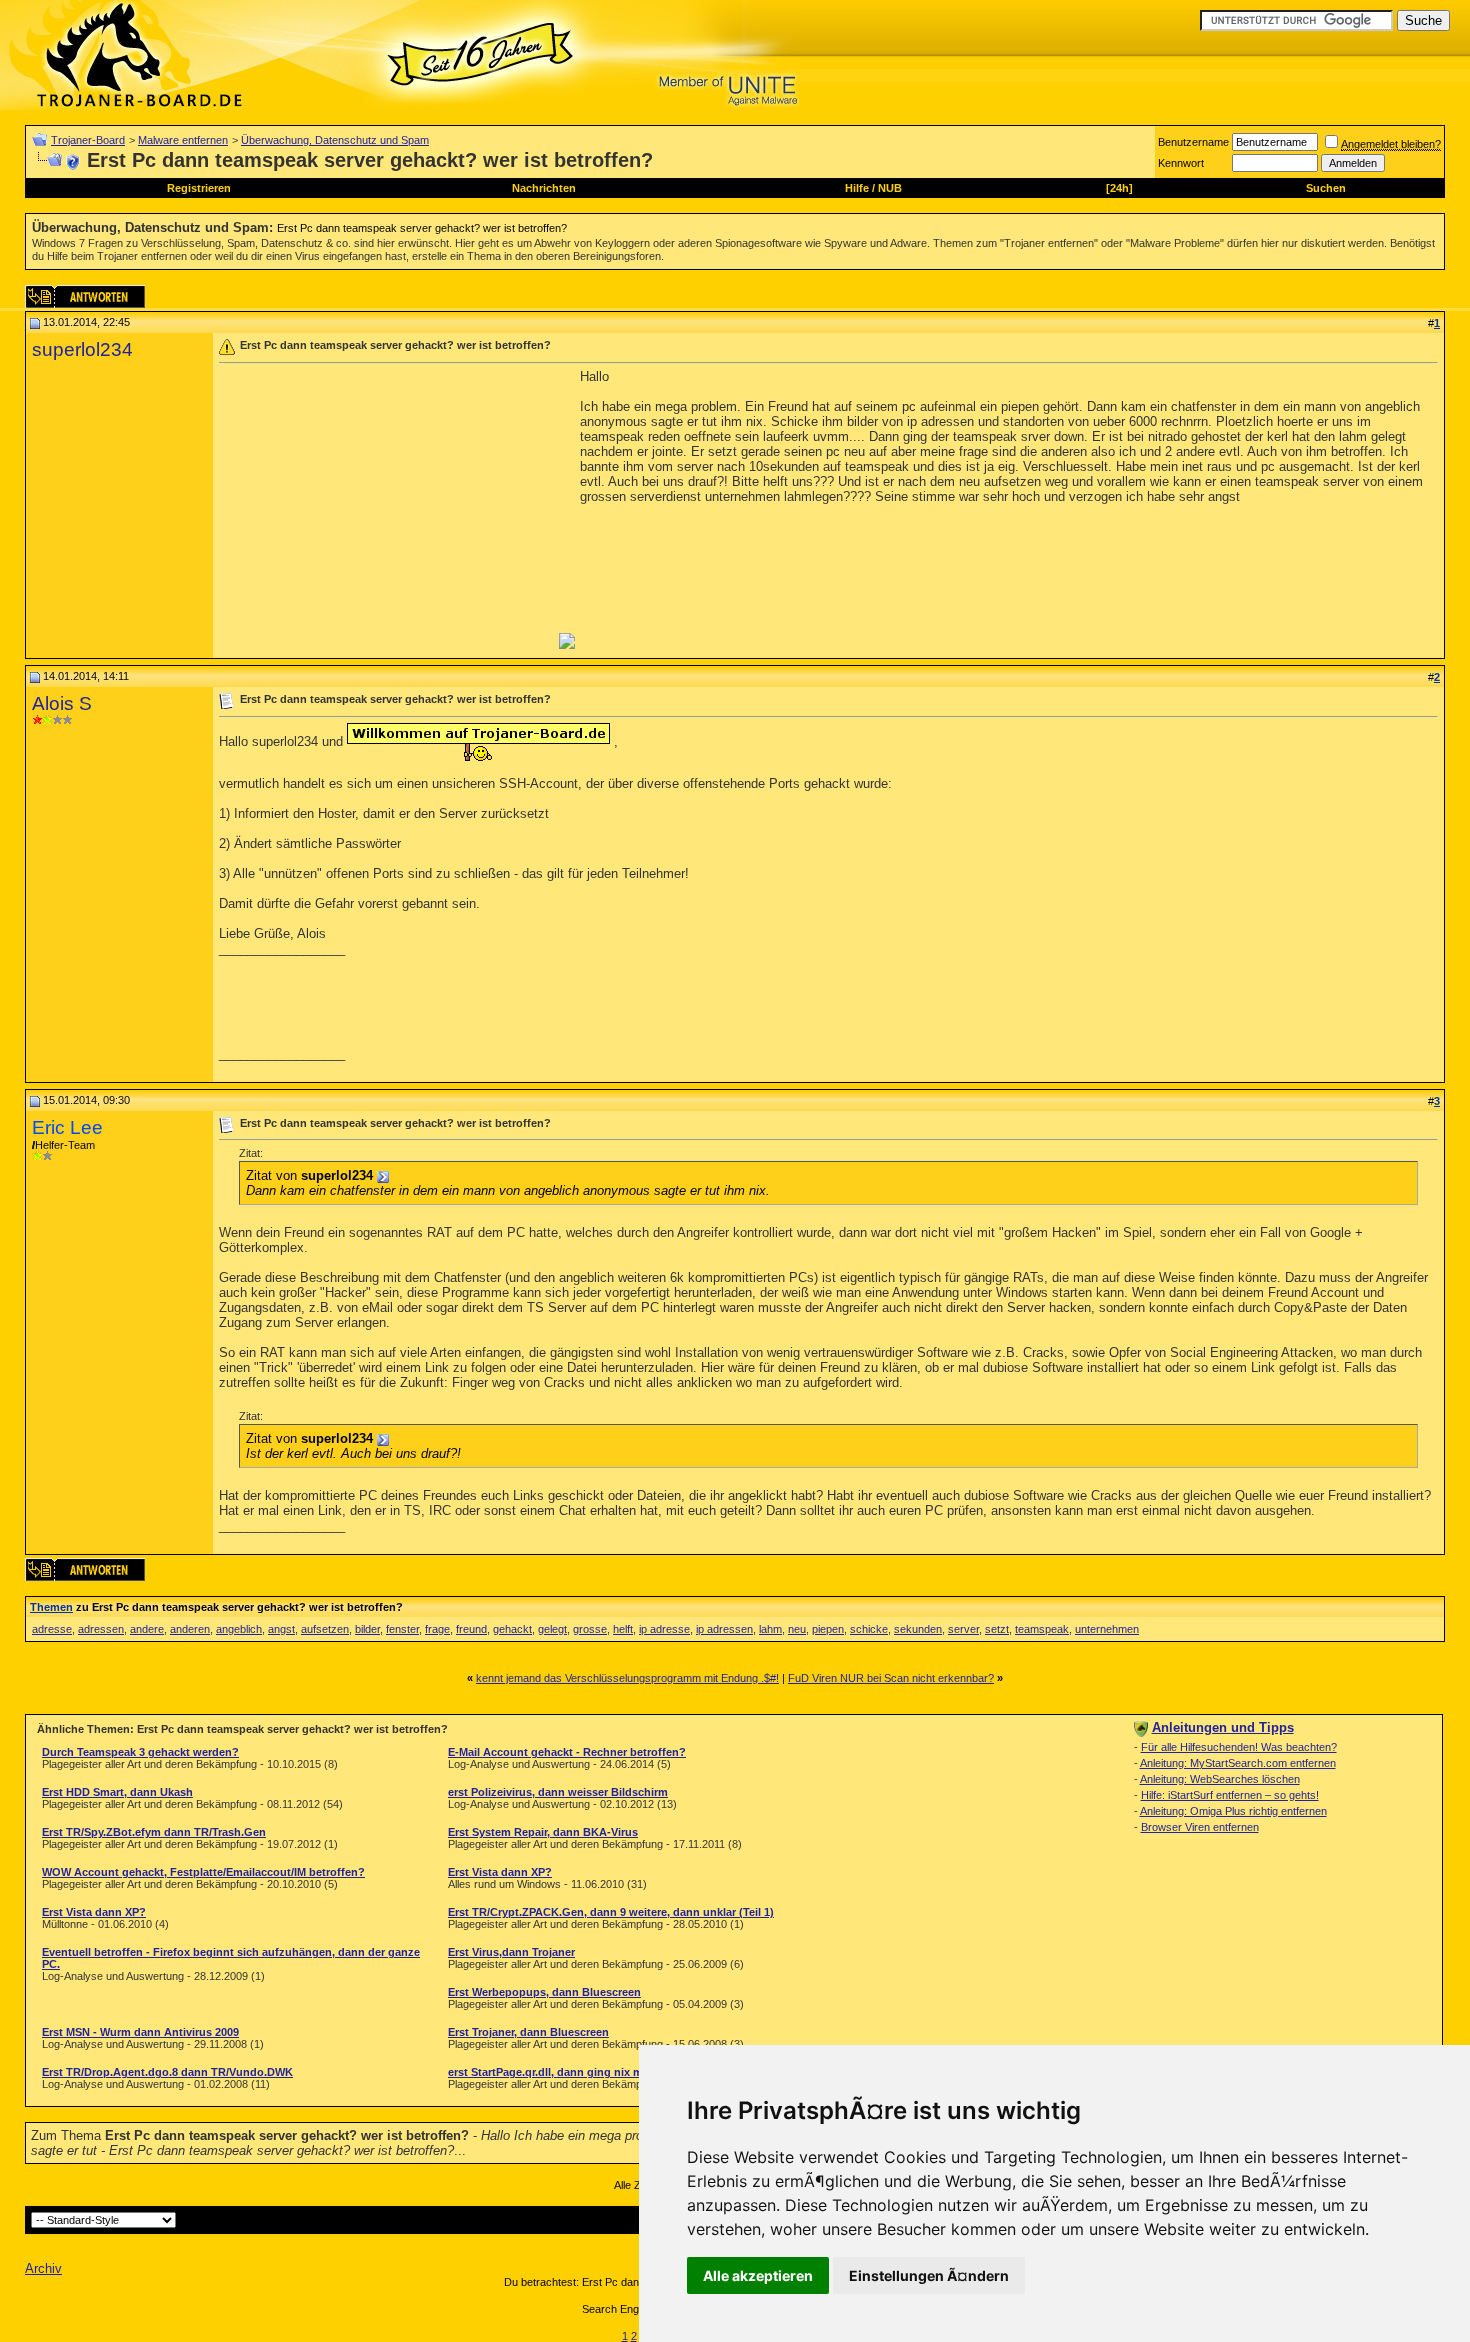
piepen (828, 1629)
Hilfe (857, 188)
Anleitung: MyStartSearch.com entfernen (1238, 1763)
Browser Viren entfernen (1200, 1827)
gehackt (512, 1629)
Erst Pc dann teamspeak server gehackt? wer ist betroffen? (422, 228)
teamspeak (1042, 1629)
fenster (402, 1629)
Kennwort (1181, 163)
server (963, 1629)
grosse (590, 1629)
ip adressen (724, 1629)
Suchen (1326, 188)
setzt (997, 1629)
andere (147, 1629)
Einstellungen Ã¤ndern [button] (929, 2275)
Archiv (43, 2268)
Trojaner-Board (88, 140)
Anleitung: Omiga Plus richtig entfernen (1233, 1811)
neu (797, 1629)
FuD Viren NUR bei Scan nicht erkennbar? (891, 1678)
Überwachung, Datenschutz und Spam (335, 140)
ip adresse (664, 1629)
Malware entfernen (183, 140)
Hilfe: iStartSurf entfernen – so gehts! (1230, 1795)
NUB (890, 188)
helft (623, 1629)
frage (437, 1629)
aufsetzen (325, 1629)
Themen (51, 1607)
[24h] (1119, 188)
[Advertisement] (387, 509)
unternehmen (1107, 1629)
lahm (770, 1629)
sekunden (918, 1629)
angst (281, 1629)
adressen (101, 1629)
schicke (869, 1629)
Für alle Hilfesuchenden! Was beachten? (1239, 1747)
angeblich (239, 1629)
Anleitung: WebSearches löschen (1220, 1779)
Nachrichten (544, 188)
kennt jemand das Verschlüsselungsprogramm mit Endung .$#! (627, 1678)
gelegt (552, 1629)
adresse (52, 1629)
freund (471, 1629)
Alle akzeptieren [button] (758, 2275)
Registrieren (199, 188)
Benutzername (1193, 142)
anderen (190, 1629)
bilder (367, 1629)
